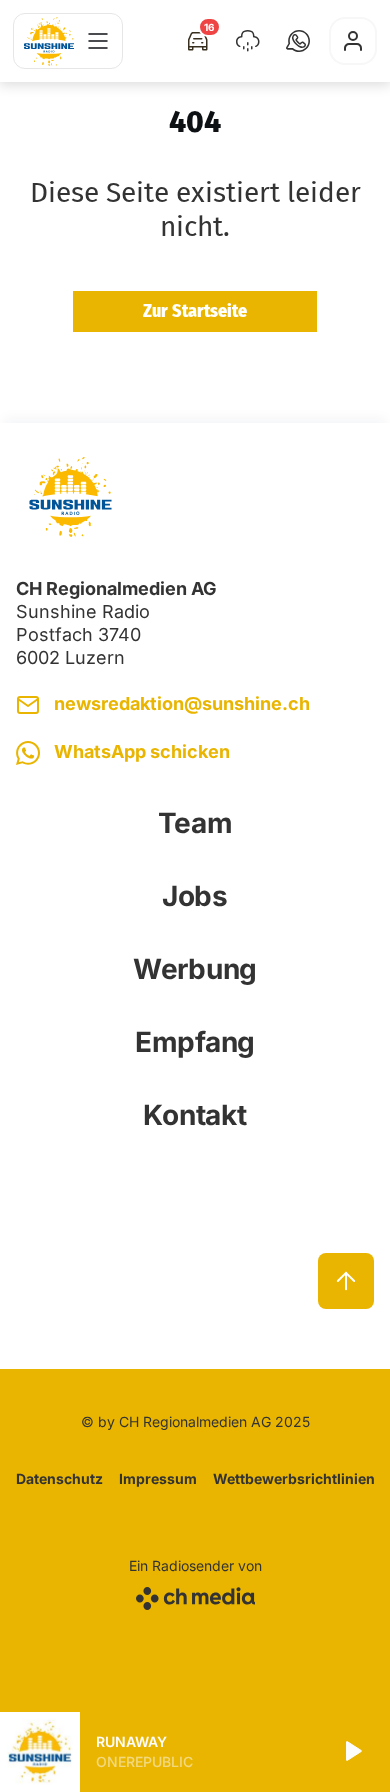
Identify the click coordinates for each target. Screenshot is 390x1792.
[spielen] (352, 1752)
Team (195, 823)
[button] (298, 41)
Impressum (158, 1478)
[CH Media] (195, 1594)
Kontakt (194, 1115)
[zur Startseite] (49, 41)
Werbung (195, 969)
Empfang (195, 1042)
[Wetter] (248, 41)
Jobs (195, 896)
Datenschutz (59, 1478)
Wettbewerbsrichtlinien (294, 1478)
